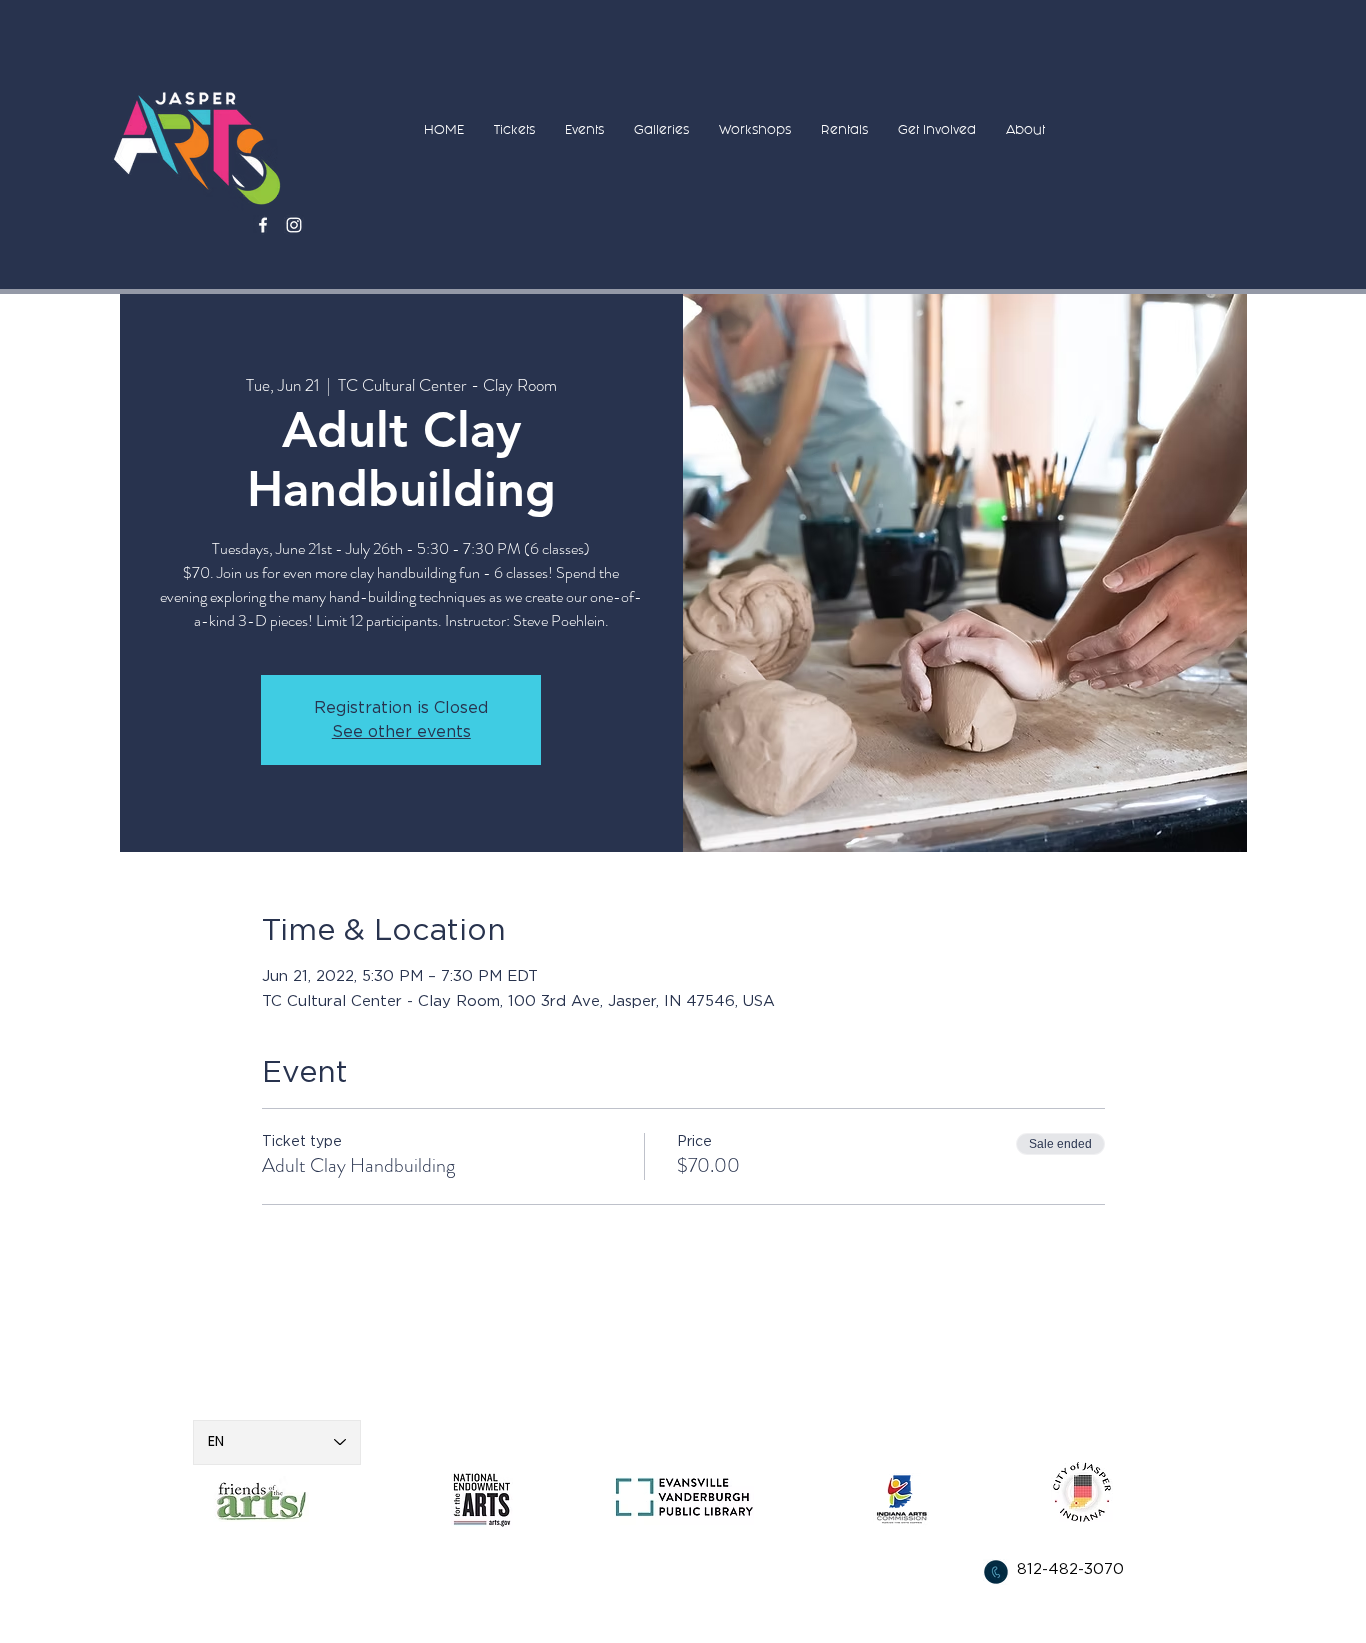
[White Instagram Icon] (294, 225)
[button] (514, 129)
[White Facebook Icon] (263, 225)
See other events (401, 732)
